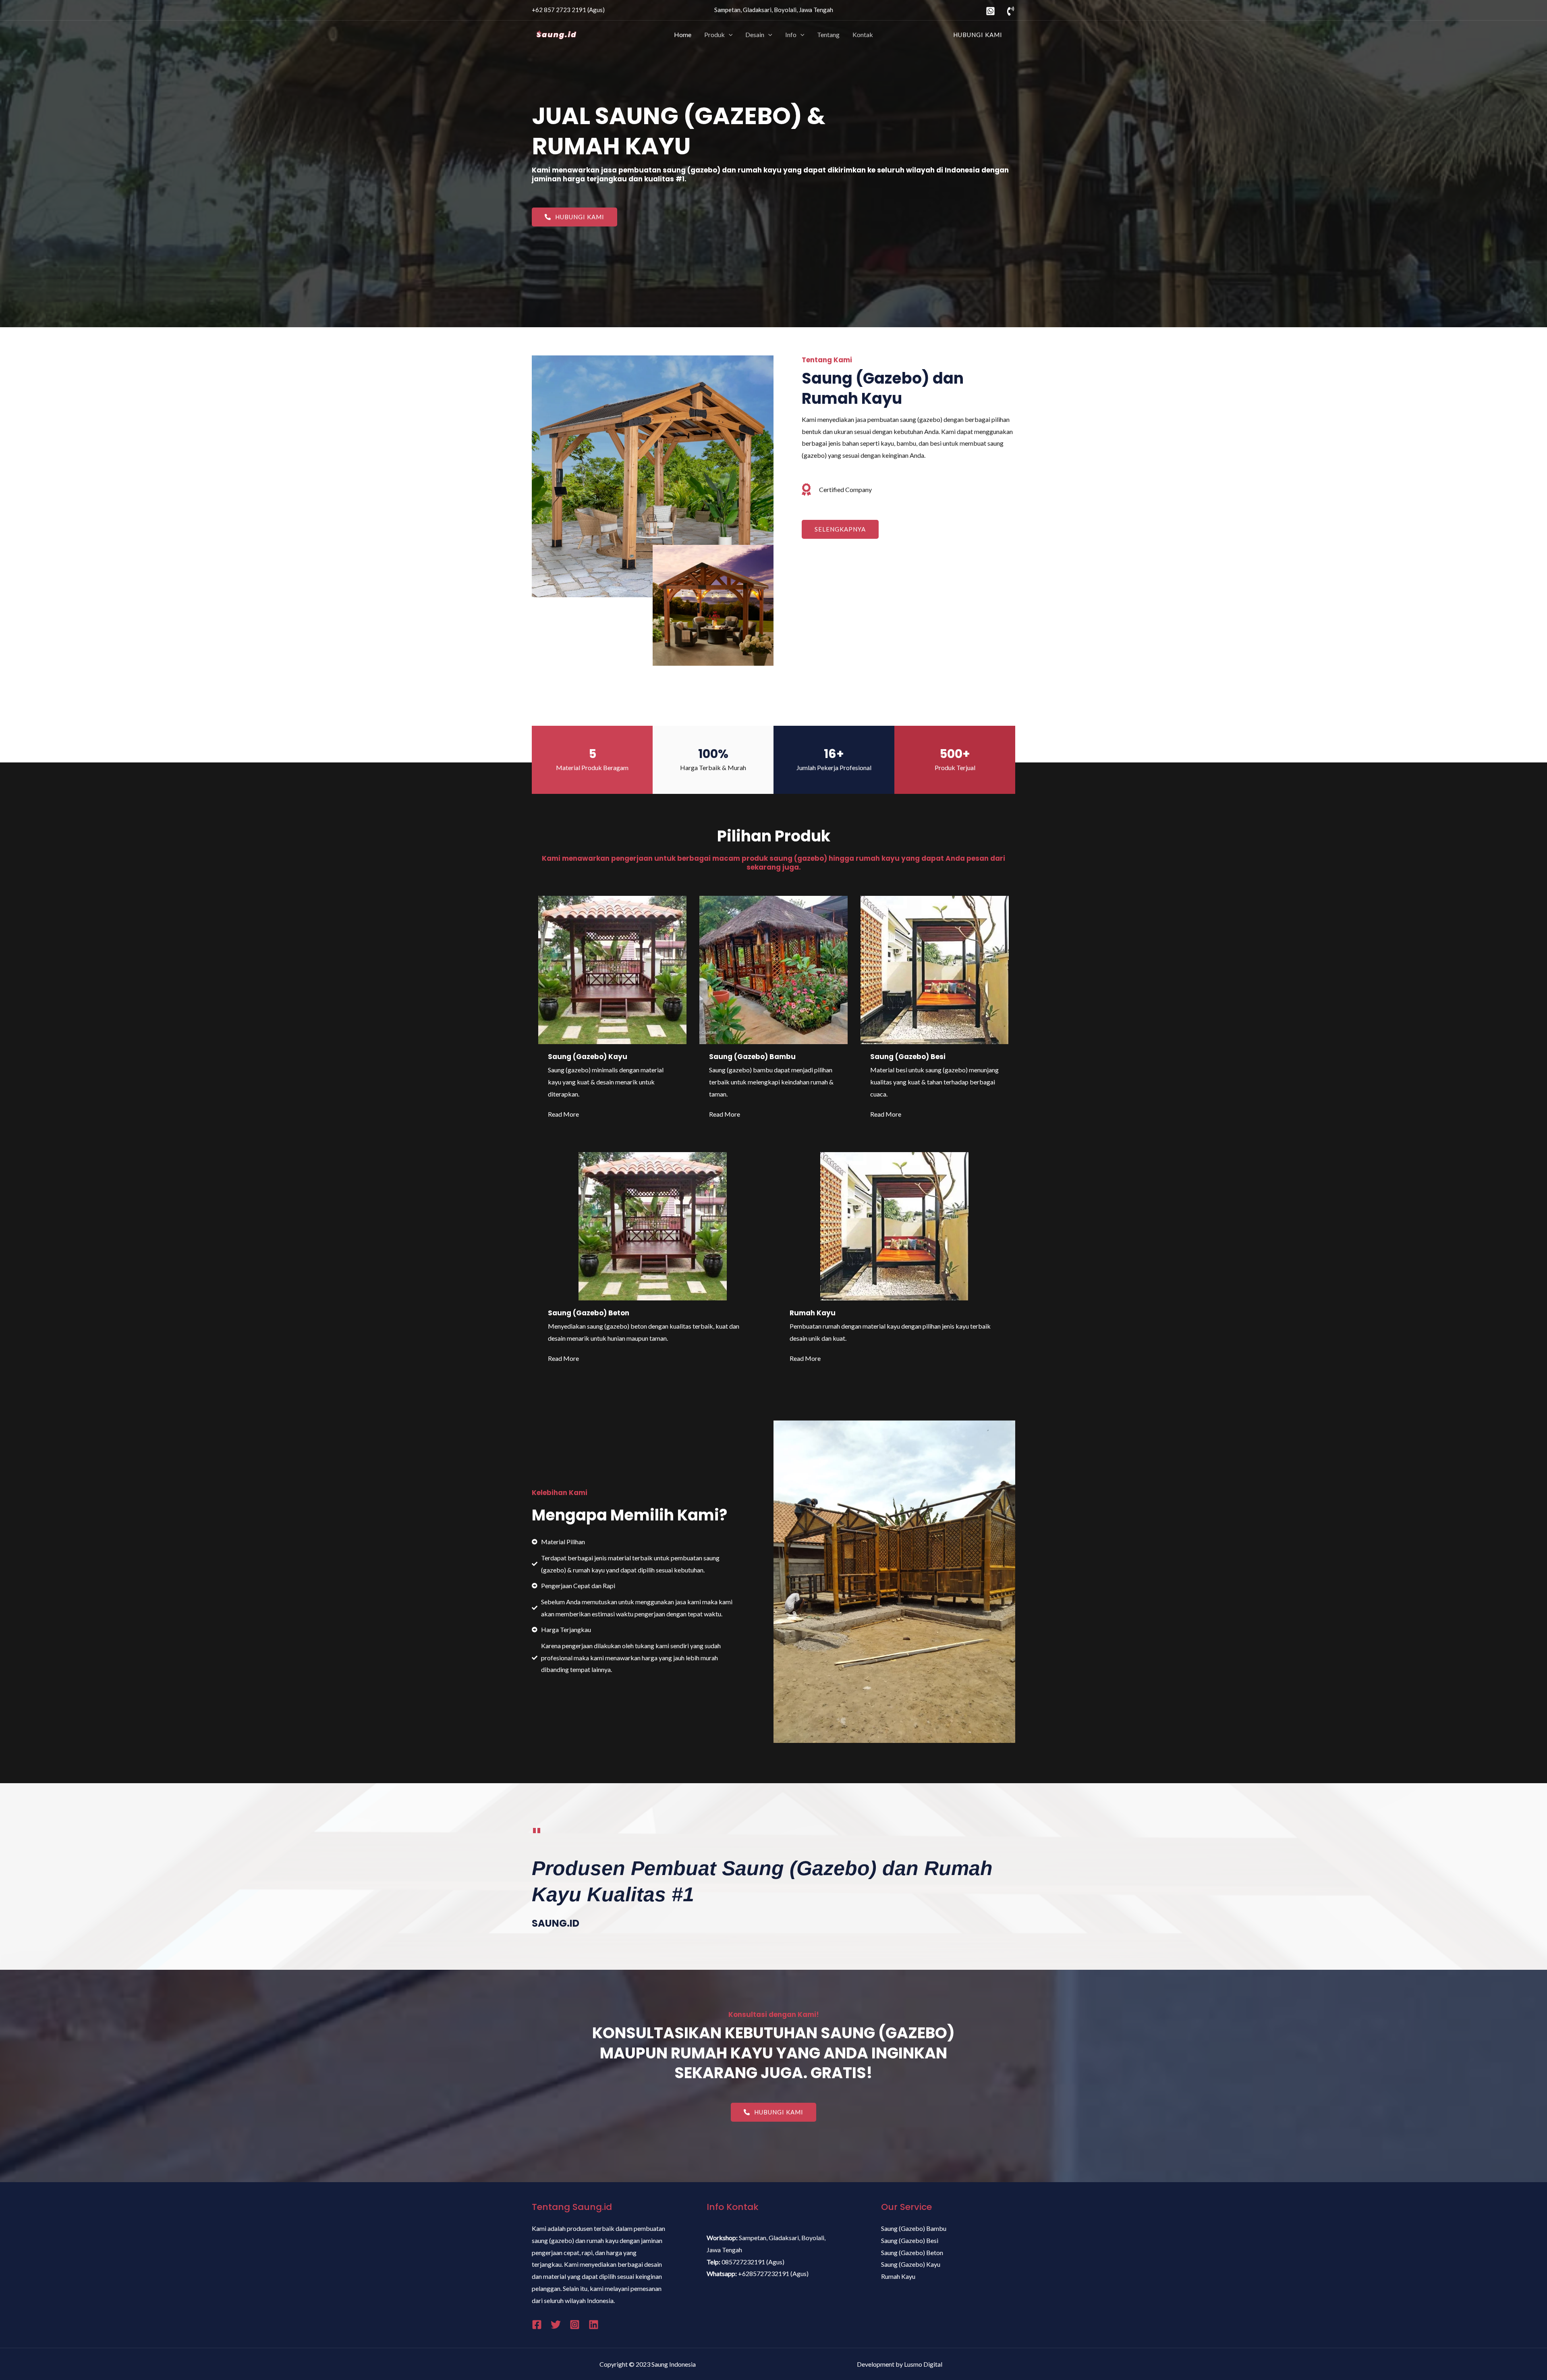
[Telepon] (1011, 11)
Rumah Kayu (813, 1313)
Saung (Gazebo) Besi (908, 1057)
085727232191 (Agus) (753, 2262)
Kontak (863, 34)
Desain (755, 34)
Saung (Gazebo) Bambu (752, 1057)
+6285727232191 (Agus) (773, 2273)
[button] (574, 217)
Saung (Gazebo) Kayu (588, 1057)
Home (683, 34)
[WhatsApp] (990, 11)
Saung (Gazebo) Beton (589, 1313)
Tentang (828, 34)
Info (791, 34)
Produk (714, 34)
